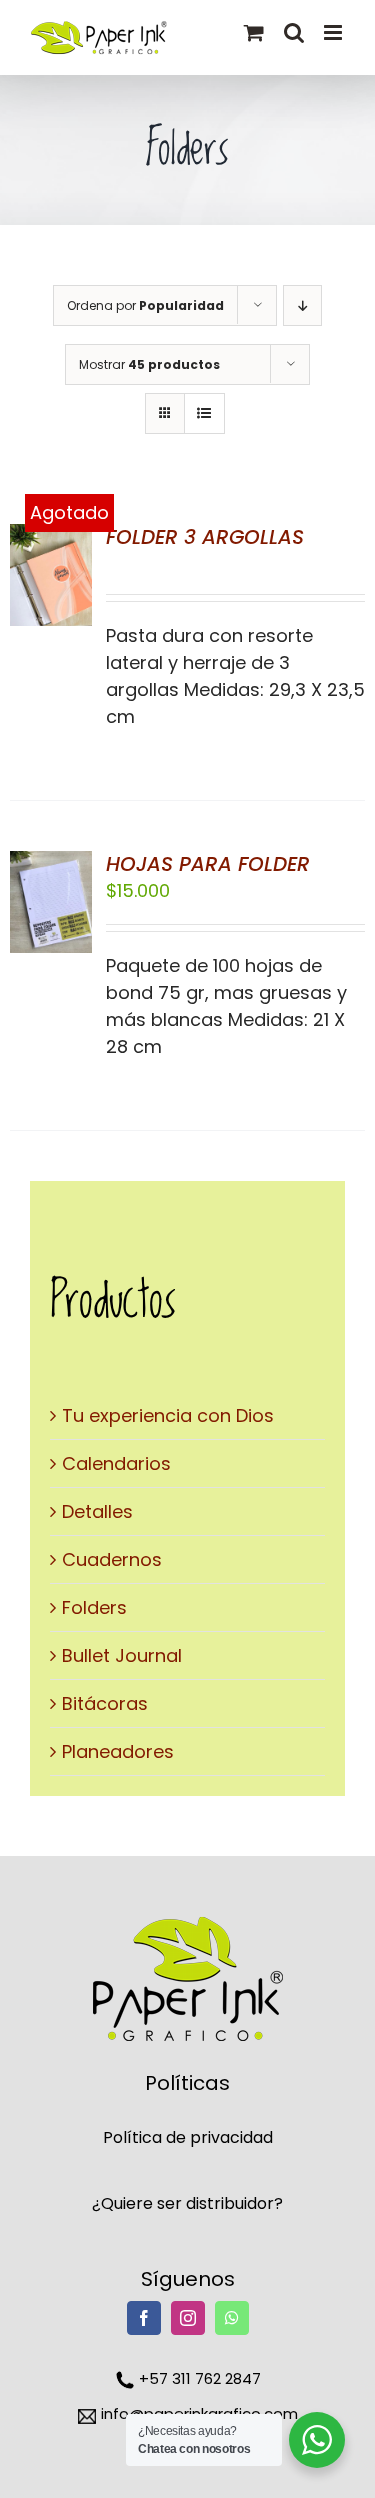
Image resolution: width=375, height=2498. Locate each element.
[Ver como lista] (204, 413)
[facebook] (144, 2318)
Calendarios (116, 1463)
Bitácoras (105, 1703)
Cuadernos (112, 1559)
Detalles (97, 1511)
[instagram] (188, 2318)
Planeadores (118, 1751)
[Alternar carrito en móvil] (254, 32)
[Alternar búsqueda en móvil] (294, 32)
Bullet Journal (122, 1655)
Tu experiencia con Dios (168, 1415)
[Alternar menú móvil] (334, 32)
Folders (94, 1607)
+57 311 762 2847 (198, 2378)
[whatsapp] (232, 2318)
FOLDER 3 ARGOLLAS (205, 537)
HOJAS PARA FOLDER (208, 864)
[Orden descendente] (302, 305)
